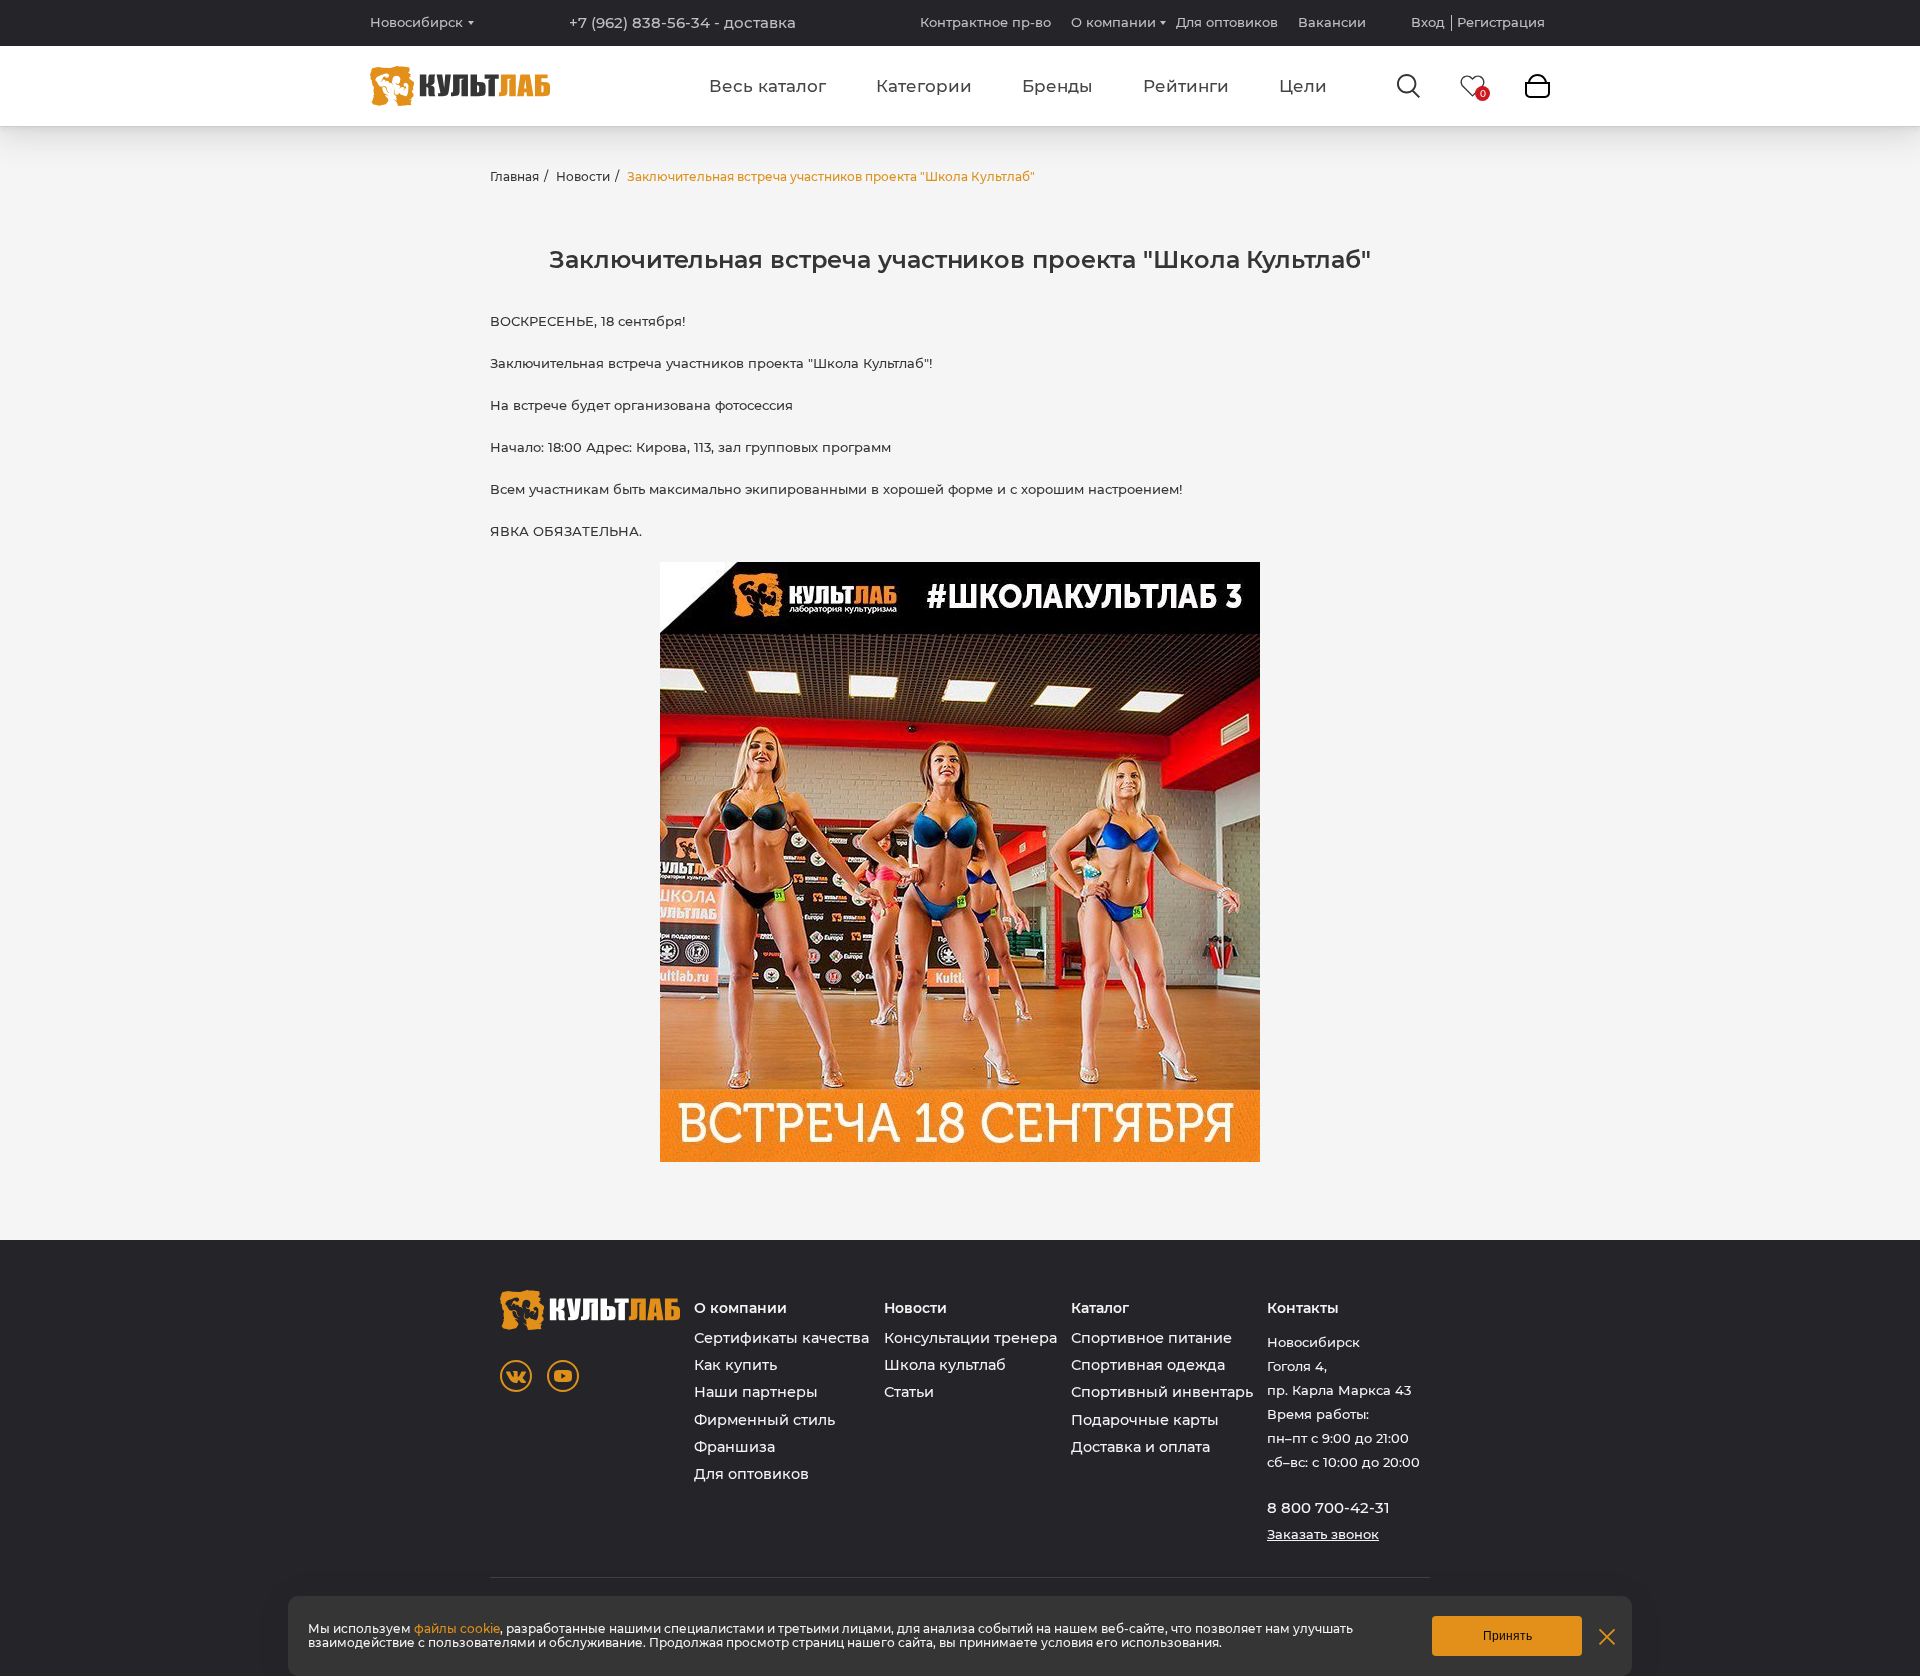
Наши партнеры (756, 1392)
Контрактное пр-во (985, 22)
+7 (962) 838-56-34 (682, 23)
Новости (583, 176)
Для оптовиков (1227, 22)
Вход (1428, 22)
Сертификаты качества (781, 1338)
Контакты (1303, 1308)
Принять (1507, 1636)
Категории (924, 86)
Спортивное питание (1151, 1338)
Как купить (735, 1365)
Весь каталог (767, 86)
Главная (514, 176)
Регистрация (1501, 22)
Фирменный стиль (764, 1420)
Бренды (1057, 86)
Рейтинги (1186, 86)
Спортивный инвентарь (1162, 1392)
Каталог (1100, 1308)
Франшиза (734, 1447)
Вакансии (1332, 22)
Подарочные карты (1145, 1420)
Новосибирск (416, 22)
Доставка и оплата (1140, 1447)
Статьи (909, 1392)
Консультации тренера (970, 1338)
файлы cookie (457, 1628)
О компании (1113, 22)
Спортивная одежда (1148, 1365)
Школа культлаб (945, 1365)
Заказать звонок (1323, 1534)
